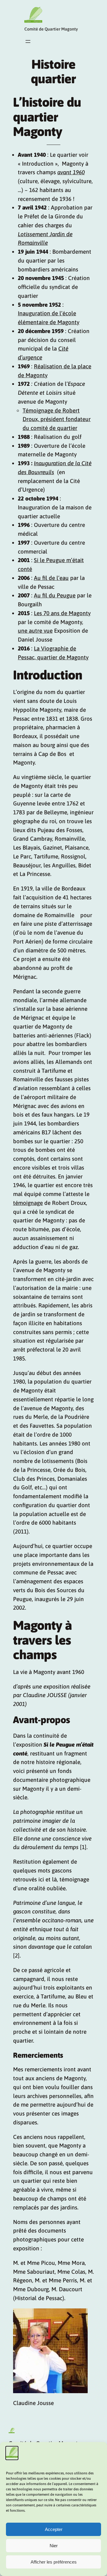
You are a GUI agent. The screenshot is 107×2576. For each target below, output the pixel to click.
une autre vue (35, 631)
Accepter (54, 2529)
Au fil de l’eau (51, 578)
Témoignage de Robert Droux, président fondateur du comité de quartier (57, 419)
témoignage (28, 1203)
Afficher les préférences (54, 2562)
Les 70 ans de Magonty (62, 613)
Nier (54, 2546)
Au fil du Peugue (55, 595)
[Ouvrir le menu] (28, 41)
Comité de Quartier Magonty (51, 29)
